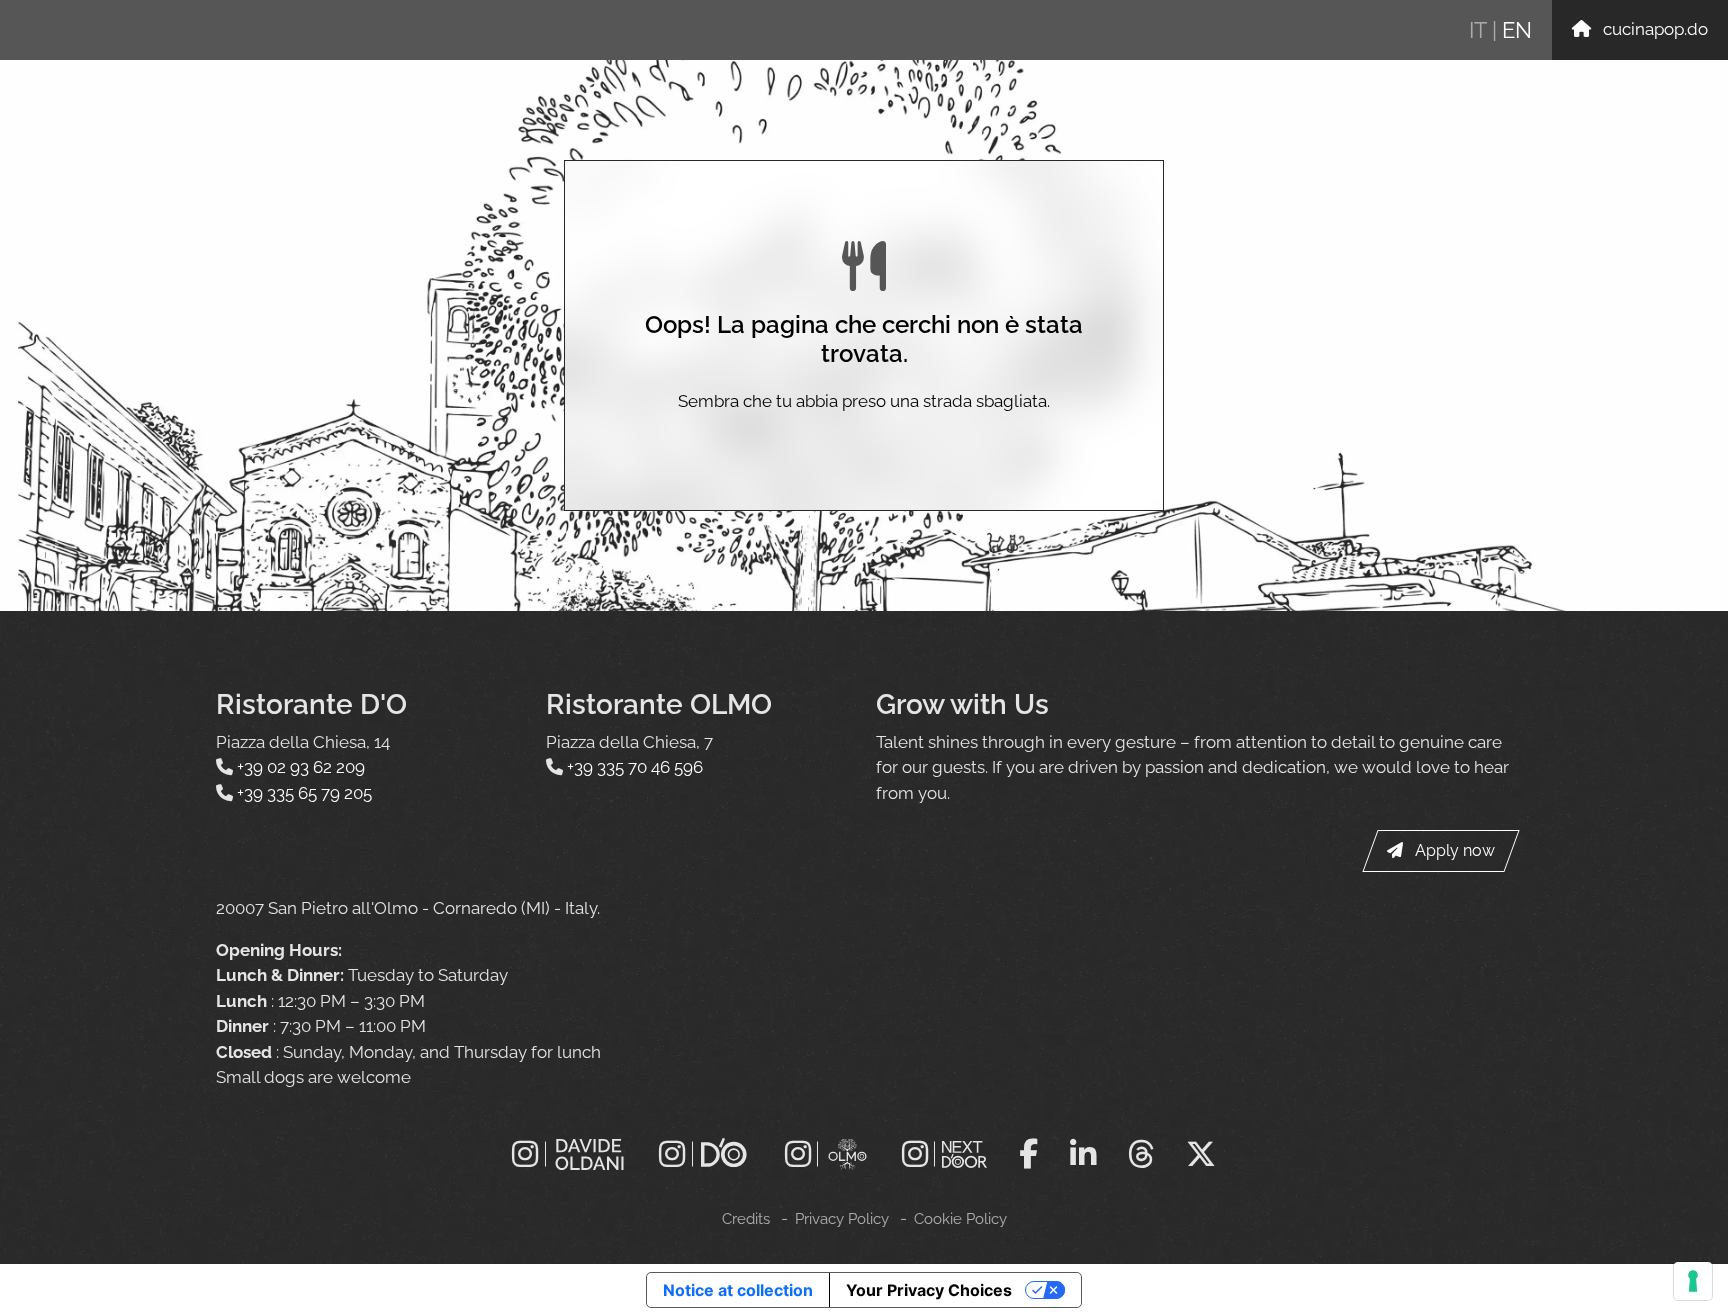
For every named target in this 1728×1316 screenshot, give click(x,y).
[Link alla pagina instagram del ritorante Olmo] (827, 1154)
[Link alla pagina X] (1201, 1154)
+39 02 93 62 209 (301, 767)
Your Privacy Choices (929, 1290)
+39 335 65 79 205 (304, 793)
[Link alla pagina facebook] (1028, 1154)
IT (1478, 30)
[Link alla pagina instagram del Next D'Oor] (944, 1154)
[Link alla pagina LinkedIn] (1083, 1154)
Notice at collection (738, 1290)
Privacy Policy (842, 1219)
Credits (746, 1219)
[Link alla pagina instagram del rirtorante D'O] (706, 1154)
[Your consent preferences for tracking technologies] (1693, 1281)
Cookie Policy (960, 1219)
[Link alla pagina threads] (1141, 1154)
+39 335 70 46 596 (635, 767)
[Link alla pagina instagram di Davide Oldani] (569, 1154)
